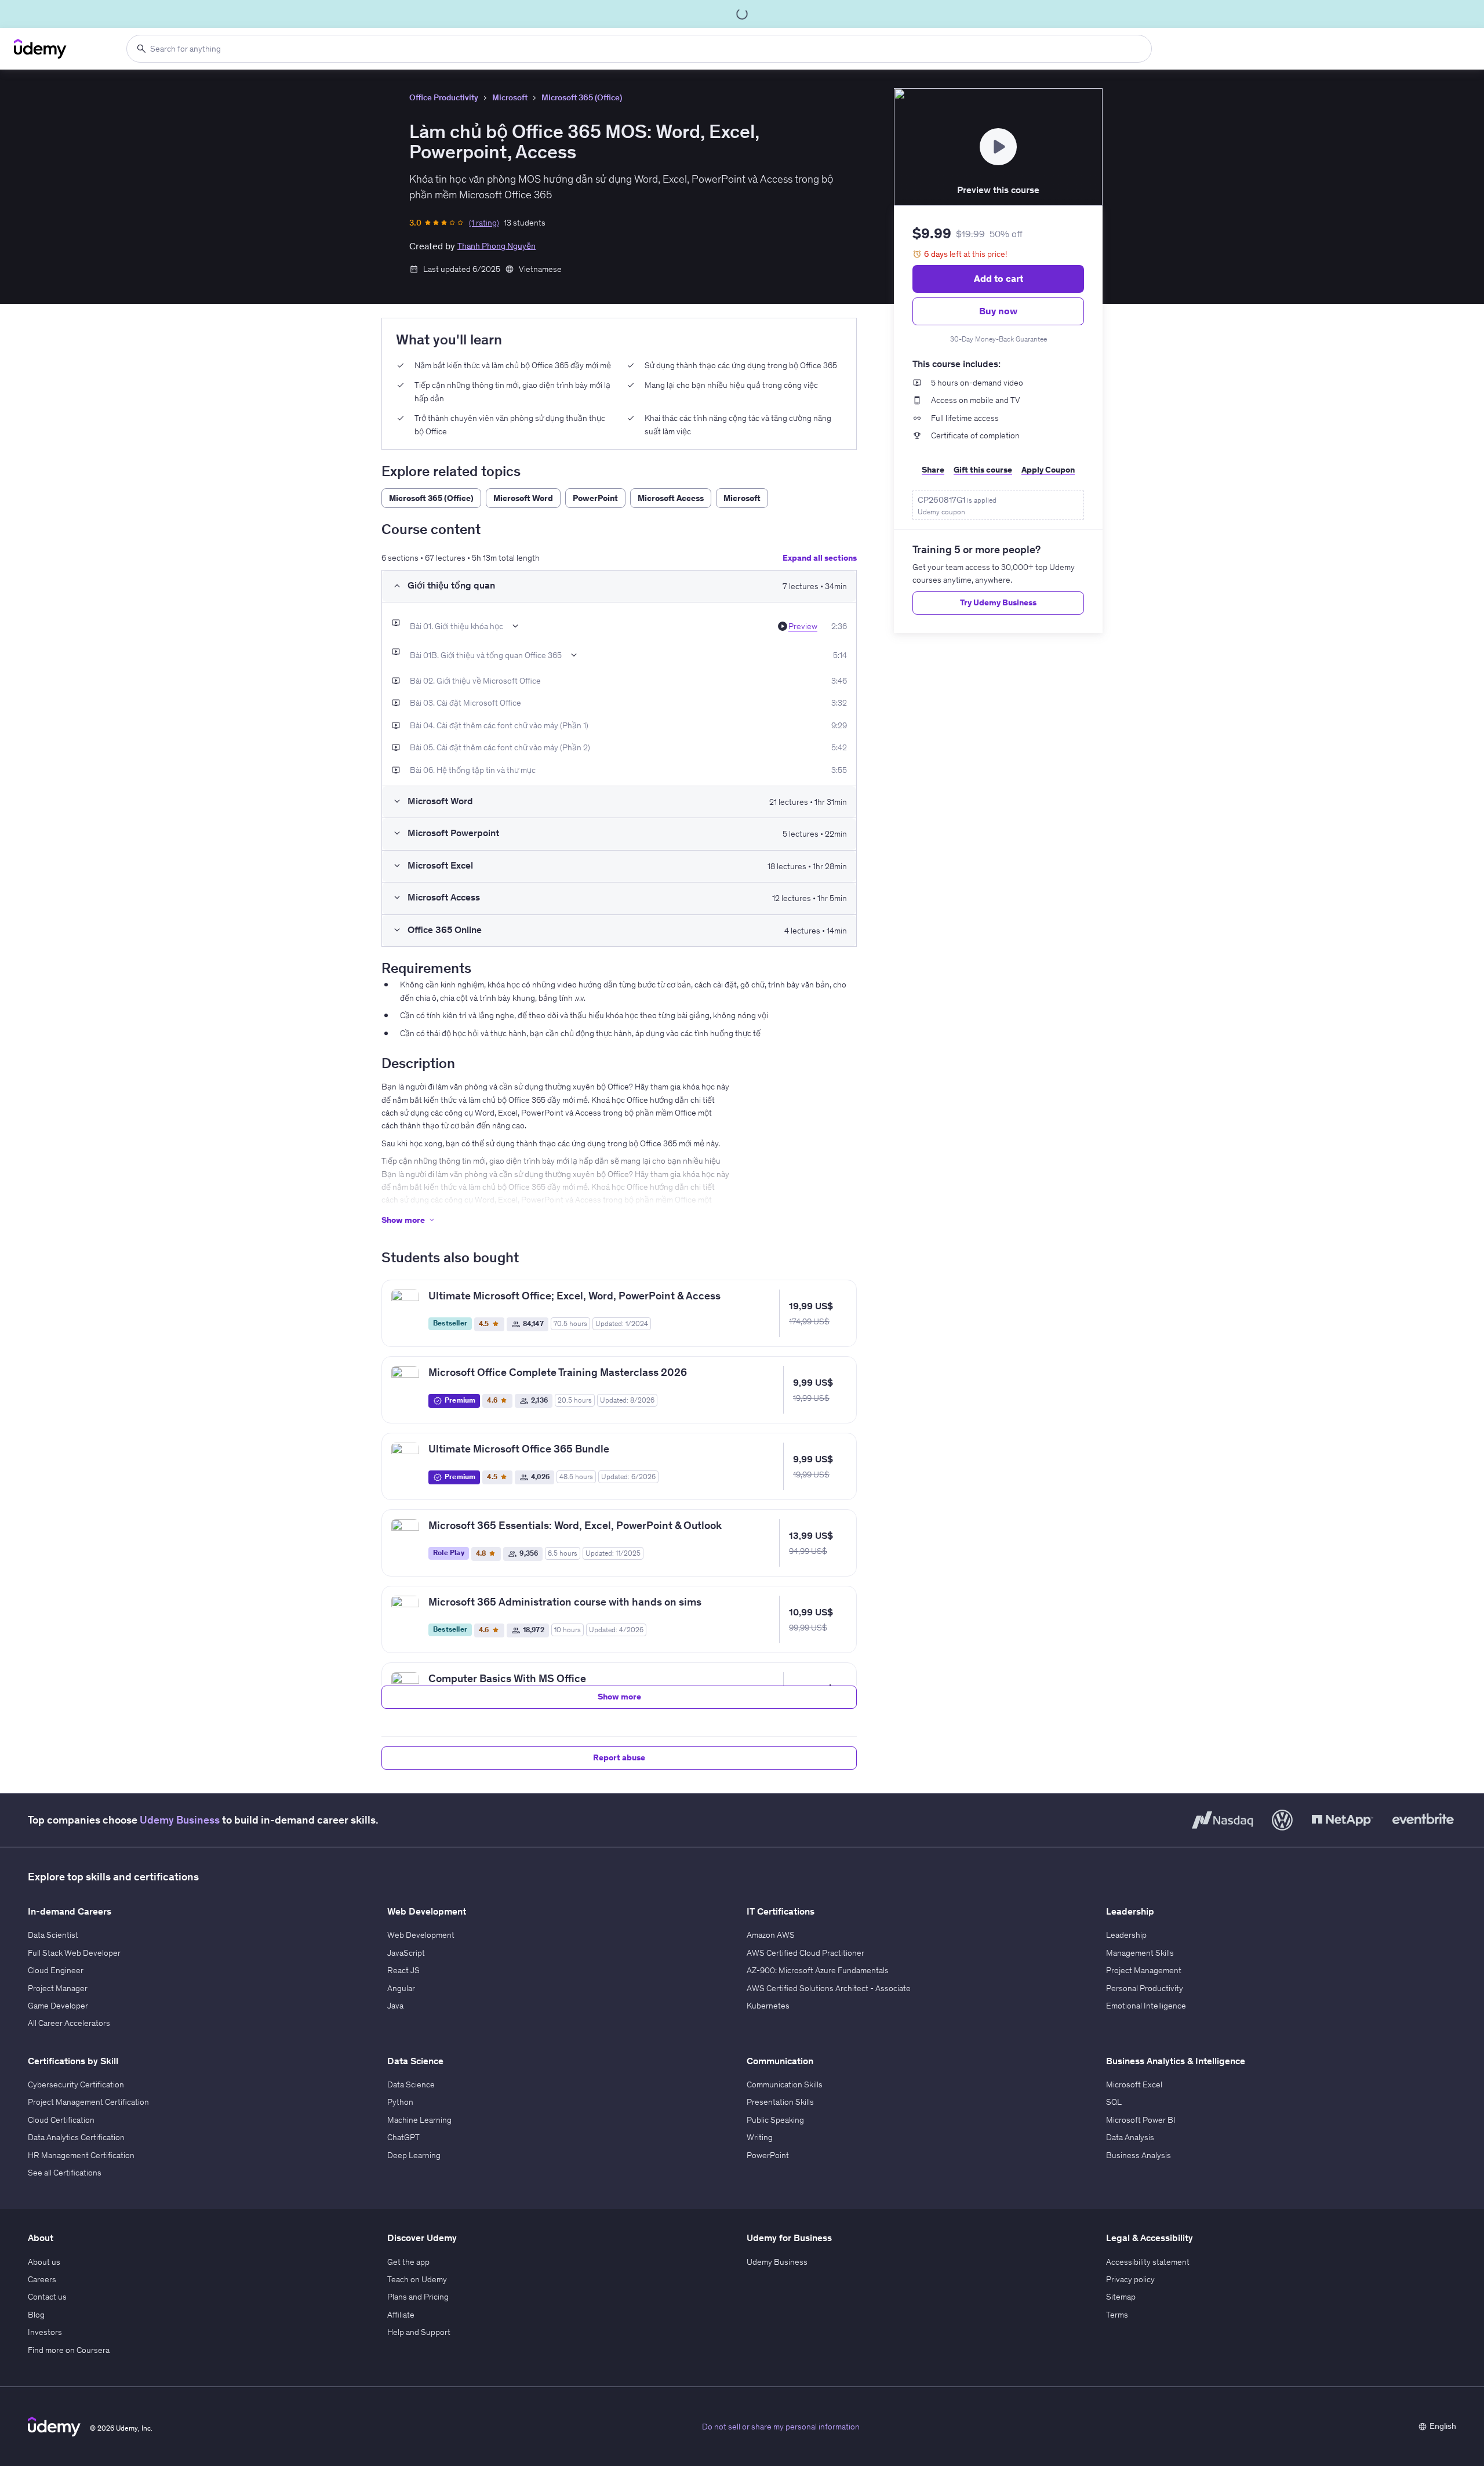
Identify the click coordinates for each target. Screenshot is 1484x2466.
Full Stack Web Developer (74, 1953)
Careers (42, 2279)
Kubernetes (768, 2006)
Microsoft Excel (1134, 2084)
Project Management (1144, 1970)
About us (44, 2262)
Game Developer (58, 2006)
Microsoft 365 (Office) (582, 97)
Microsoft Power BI (1141, 2120)
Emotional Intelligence (1146, 2006)
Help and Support (419, 2332)
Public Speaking (775, 2120)
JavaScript (406, 1953)
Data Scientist (53, 1935)
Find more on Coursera (69, 2350)
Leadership (1126, 1935)
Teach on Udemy (417, 2279)
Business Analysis (1139, 2155)
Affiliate (401, 2315)
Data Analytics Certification (76, 2137)
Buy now (998, 311)
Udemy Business (180, 1820)
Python (400, 2102)
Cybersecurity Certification (76, 2084)
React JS (403, 1970)
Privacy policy (1130, 2279)
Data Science (411, 2084)
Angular (401, 1988)
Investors (45, 2332)
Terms (1117, 2315)
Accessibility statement (1148, 2262)
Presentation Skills (780, 2102)
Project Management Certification (88, 2102)
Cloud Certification (61, 2120)
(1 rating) (484, 223)
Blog (36, 2315)
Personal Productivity (1145, 1988)
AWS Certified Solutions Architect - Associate (829, 1988)
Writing (760, 2137)
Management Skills (1140, 1953)
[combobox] (639, 49)
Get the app (408, 2262)
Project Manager (58, 1988)
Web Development (421, 1935)
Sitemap (1121, 2297)
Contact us (47, 2297)
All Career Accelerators (69, 2023)
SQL (1114, 2102)
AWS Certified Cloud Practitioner (805, 1953)
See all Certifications (65, 2173)
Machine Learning (419, 2120)
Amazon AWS (771, 1935)
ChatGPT (403, 2137)
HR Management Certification (81, 2155)
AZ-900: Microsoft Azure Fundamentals (818, 1970)
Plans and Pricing (418, 2297)
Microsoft (510, 97)
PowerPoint (768, 2155)
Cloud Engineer (56, 1970)
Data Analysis (1130, 2137)
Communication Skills (785, 2084)
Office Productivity (444, 97)
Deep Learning (414, 2155)
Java (395, 2006)
